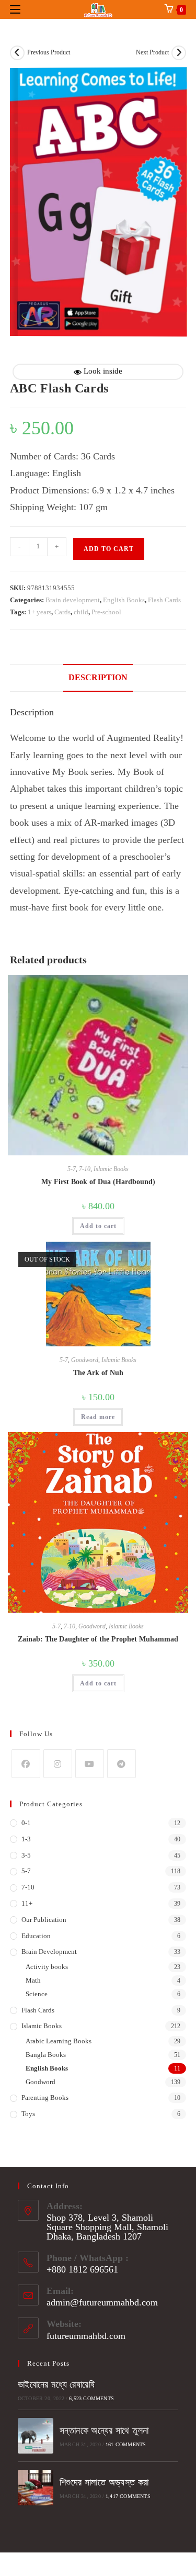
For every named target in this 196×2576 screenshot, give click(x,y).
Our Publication (44, 1920)
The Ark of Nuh (98, 1373)
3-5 (26, 1855)
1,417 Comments (128, 2496)
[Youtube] (90, 1764)
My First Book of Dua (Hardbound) (98, 1182)
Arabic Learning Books (59, 2041)
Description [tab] (98, 678)
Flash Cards (164, 600)
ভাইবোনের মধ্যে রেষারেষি (56, 2384)
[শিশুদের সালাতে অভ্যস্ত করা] (36, 2488)
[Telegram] (122, 1764)
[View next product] (179, 53)
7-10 (85, 1169)
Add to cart (109, 549)
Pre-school (106, 612)
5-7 (72, 1169)
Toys (28, 2114)
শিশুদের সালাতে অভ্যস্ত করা (104, 2482)
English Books (124, 600)
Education (36, 1936)
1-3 (26, 1839)
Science (37, 1994)
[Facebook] (26, 1764)
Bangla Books (46, 2055)
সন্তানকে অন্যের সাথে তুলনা (104, 2431)
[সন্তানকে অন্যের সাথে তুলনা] (36, 2436)
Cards (62, 612)
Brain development (73, 600)
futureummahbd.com (86, 2336)
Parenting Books (45, 2097)
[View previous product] (17, 53)
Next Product (152, 52)
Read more (98, 1417)
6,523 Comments (91, 2398)
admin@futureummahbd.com (102, 2302)
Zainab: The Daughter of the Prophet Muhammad (98, 1639)
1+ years (39, 612)
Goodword (85, 1360)
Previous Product (49, 52)
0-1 (26, 1823)
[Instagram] (58, 1764)
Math (33, 1980)
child (81, 612)
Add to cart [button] (98, 1226)
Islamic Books (111, 1169)
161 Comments (126, 2444)
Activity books (47, 1967)
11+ (27, 1903)
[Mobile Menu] (15, 9)
